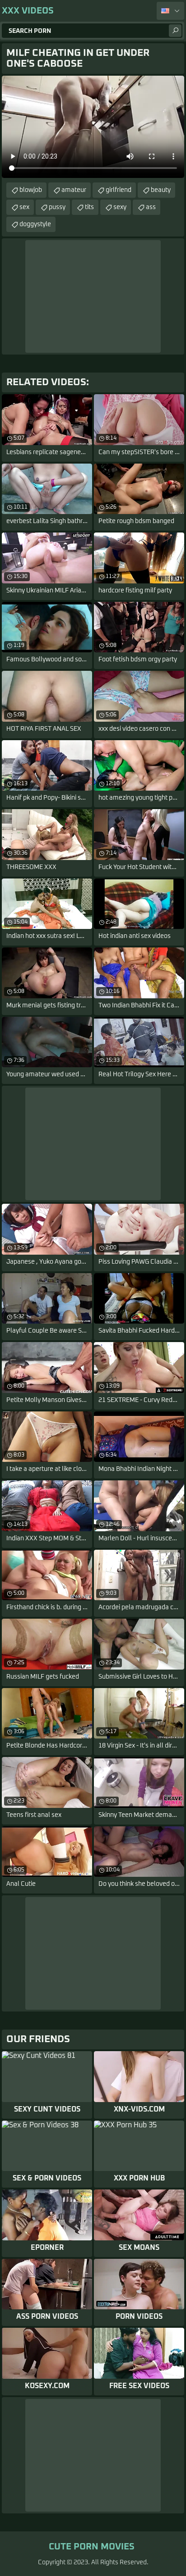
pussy (57, 207)
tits (89, 207)
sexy (120, 207)
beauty (161, 190)
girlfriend (119, 190)
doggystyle (35, 224)
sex (24, 207)
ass (151, 207)
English (170, 11)
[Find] (175, 31)
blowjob (31, 190)
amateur (74, 190)
